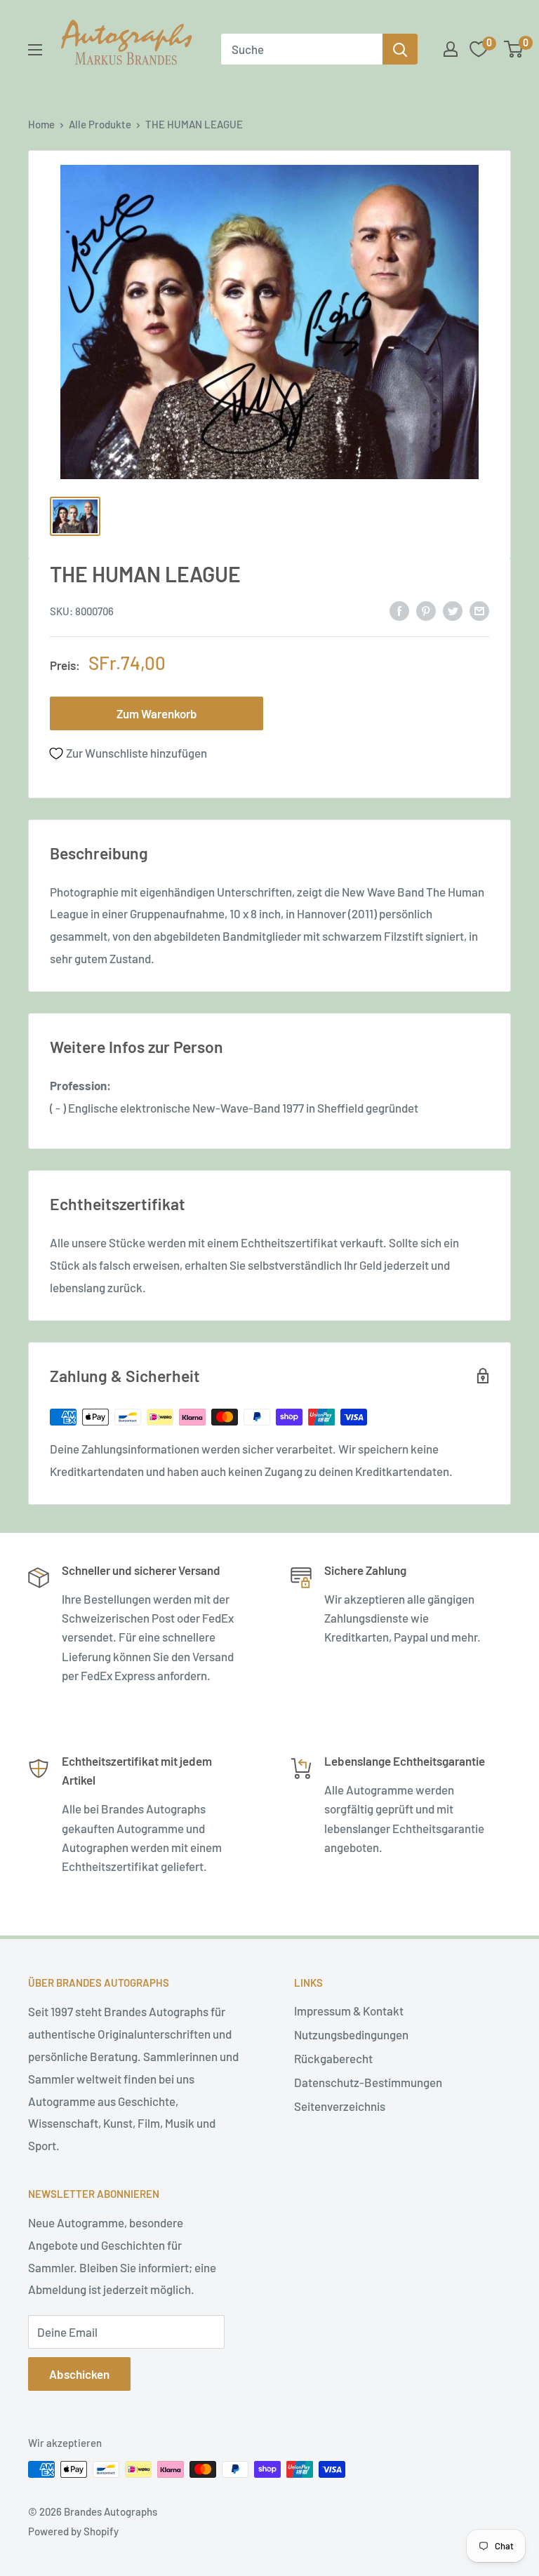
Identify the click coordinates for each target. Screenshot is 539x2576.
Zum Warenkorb (157, 713)
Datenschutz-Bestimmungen (368, 2082)
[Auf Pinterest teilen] (426, 610)
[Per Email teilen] (479, 610)
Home (41, 124)
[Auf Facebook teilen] (399, 610)
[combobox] (302, 49)
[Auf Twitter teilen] (453, 610)
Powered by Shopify (73, 2531)
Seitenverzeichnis (340, 2106)
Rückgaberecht (333, 2058)
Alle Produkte (100, 124)
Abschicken (79, 2374)
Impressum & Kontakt (349, 2011)
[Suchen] (400, 49)
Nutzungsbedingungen (351, 2034)
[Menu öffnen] (35, 50)
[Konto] (451, 49)
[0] (514, 49)
